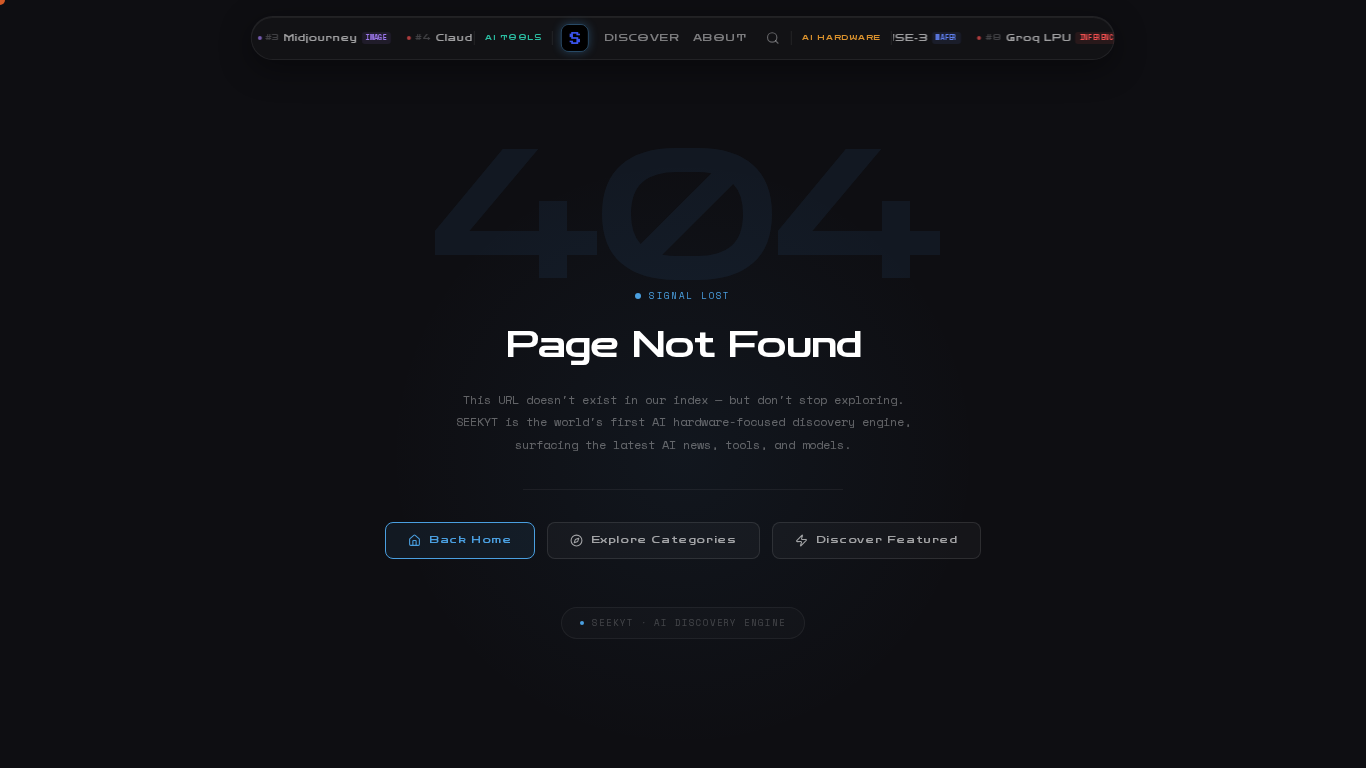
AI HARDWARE (841, 37)
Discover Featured (887, 540)
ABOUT (719, 38)
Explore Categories (664, 540)
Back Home (470, 540)
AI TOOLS (513, 37)
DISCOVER (641, 38)
